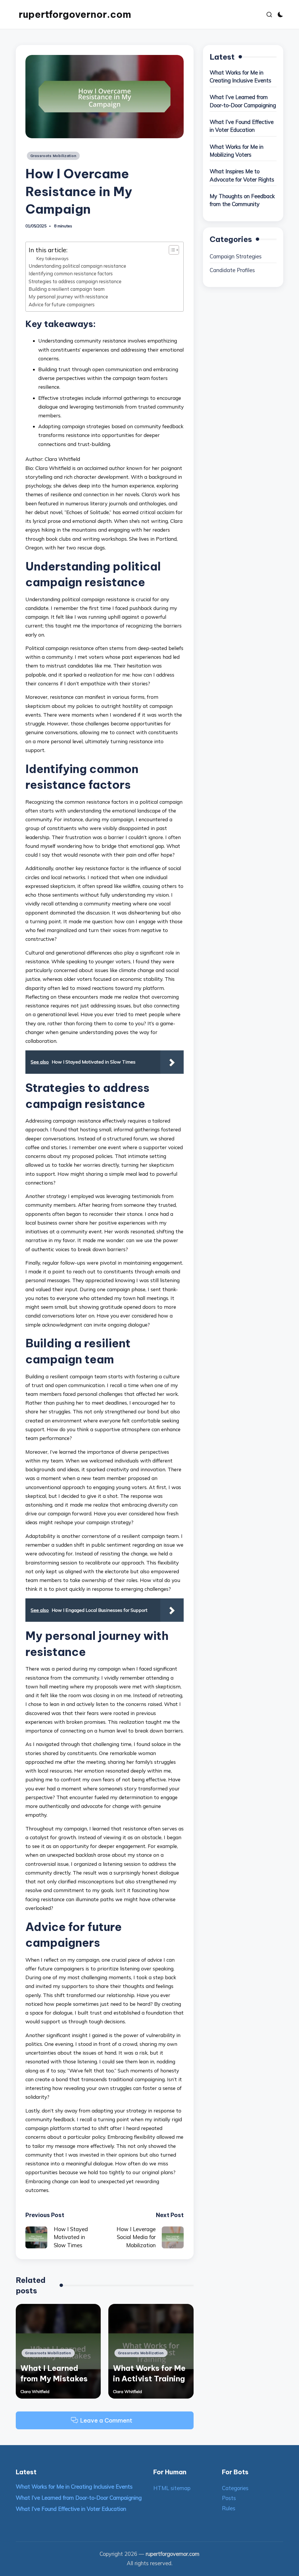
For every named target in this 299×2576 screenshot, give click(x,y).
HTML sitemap (172, 2488)
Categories (235, 2488)
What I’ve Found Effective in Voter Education (242, 126)
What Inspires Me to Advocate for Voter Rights (242, 176)
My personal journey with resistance (68, 297)
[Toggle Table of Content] (171, 250)
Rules (229, 2508)
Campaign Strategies (236, 256)
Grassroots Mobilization (53, 156)
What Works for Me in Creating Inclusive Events (240, 77)
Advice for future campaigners (62, 305)
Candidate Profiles (232, 270)
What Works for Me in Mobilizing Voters (237, 151)
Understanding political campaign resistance (77, 266)
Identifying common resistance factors (71, 274)
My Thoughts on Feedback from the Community (242, 200)
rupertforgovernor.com (75, 14)
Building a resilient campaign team (67, 289)
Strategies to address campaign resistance (75, 281)
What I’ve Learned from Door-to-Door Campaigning (243, 101)
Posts (229, 2498)
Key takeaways (52, 258)
